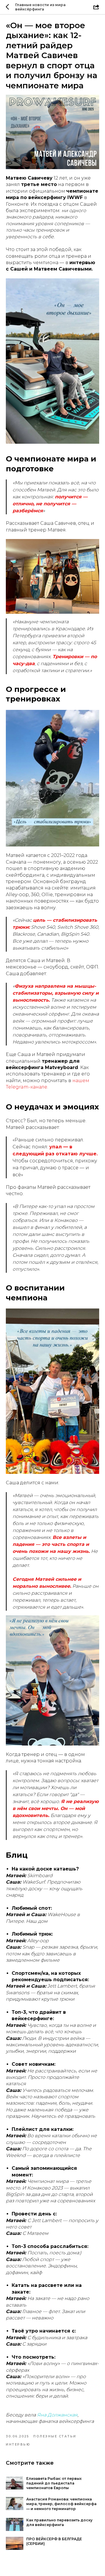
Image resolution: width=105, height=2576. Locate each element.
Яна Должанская (57, 2415)
